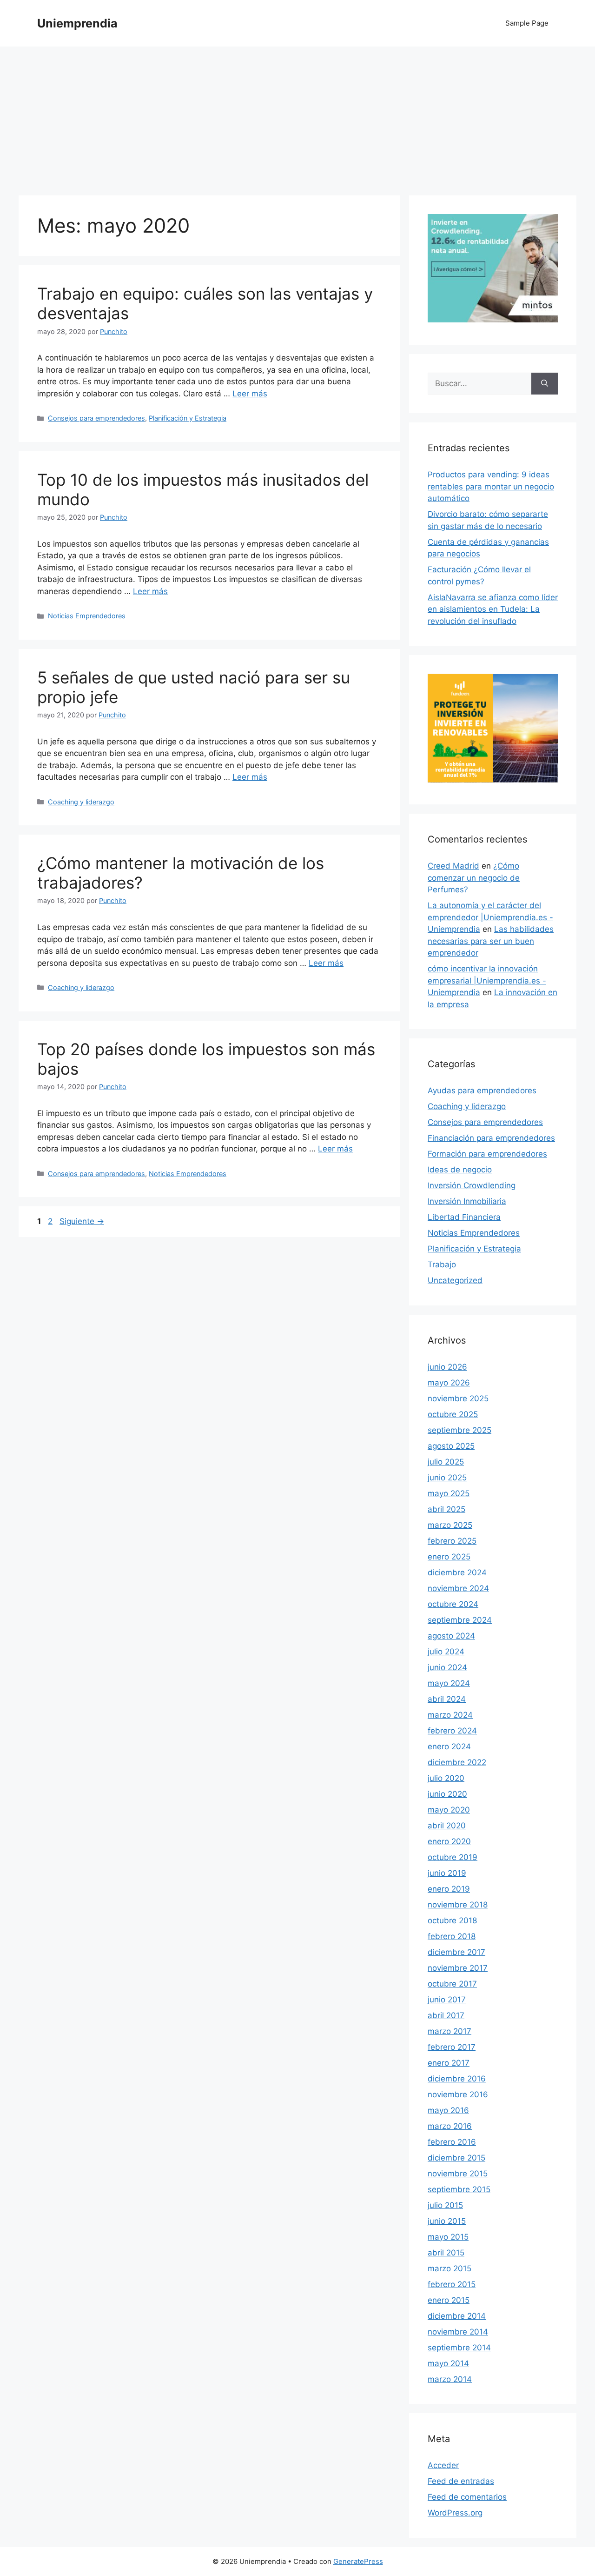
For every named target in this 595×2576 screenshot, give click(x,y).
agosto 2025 (451, 1446)
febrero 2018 (452, 1936)
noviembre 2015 (458, 2174)
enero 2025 (449, 1557)
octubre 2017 (452, 1984)
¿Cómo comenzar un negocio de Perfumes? (474, 878)
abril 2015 (446, 2253)
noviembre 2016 (458, 2094)
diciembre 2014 (457, 2316)
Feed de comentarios (467, 2497)
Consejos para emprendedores (96, 418)
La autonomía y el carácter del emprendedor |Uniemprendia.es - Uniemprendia (490, 917)
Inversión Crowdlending (472, 1185)
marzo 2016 (450, 2126)
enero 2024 (449, 1746)
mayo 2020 (449, 1810)
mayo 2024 (449, 1683)
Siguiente (82, 1221)
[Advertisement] (297, 116)
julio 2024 (446, 1652)
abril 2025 (446, 1509)
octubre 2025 (453, 1414)
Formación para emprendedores (487, 1154)
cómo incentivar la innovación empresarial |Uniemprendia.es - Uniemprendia (487, 980)
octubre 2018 (452, 1920)
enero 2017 (449, 2063)
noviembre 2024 (458, 1588)
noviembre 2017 (458, 1968)
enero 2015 (449, 2300)
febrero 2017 (452, 2047)
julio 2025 (446, 1462)
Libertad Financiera (464, 1217)
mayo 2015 (448, 2237)
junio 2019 (447, 1873)
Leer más (250, 394)
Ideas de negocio (460, 1170)
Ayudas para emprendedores (482, 1091)
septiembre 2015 (459, 2189)
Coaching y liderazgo (81, 802)
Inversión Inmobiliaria (467, 1201)
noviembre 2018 (458, 1905)
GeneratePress (358, 2561)
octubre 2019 (453, 1857)
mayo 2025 (449, 1493)
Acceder (443, 2465)
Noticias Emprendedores (87, 616)
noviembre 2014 (458, 2332)
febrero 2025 (452, 1541)
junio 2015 (447, 2221)
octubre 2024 (453, 1604)
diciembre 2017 (456, 1952)
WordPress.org (455, 2513)
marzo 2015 (450, 2268)
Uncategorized (455, 1280)
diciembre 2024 (457, 1572)
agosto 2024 (451, 1636)
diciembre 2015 (456, 2158)
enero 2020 (449, 1841)
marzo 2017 (450, 2031)
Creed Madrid (453, 866)
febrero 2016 (452, 2142)
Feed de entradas (461, 2481)
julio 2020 (446, 1778)
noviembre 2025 (458, 1398)
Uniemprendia (77, 23)
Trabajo (442, 1265)
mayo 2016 (448, 2110)
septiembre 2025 (459, 1430)
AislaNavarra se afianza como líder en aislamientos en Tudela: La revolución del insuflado (493, 609)
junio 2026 (447, 1367)
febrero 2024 (452, 1731)
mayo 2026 (449, 1383)
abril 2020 (447, 1826)
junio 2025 (447, 1478)
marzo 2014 (450, 2379)
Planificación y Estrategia (188, 418)
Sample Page (527, 23)
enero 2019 (449, 1889)
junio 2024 (447, 1667)
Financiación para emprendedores (491, 1138)
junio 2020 (447, 1794)
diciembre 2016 (457, 2079)
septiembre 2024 (460, 1620)
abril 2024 (447, 1699)
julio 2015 (445, 2205)
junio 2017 (447, 2000)
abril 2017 (446, 2015)
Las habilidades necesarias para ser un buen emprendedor (491, 941)
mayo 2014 (448, 2363)
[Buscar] (545, 384)
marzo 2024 (450, 1715)
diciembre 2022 (457, 1762)
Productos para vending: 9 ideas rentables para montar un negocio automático (491, 486)
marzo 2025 (450, 1525)
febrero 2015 (452, 2284)
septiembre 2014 (459, 2348)
